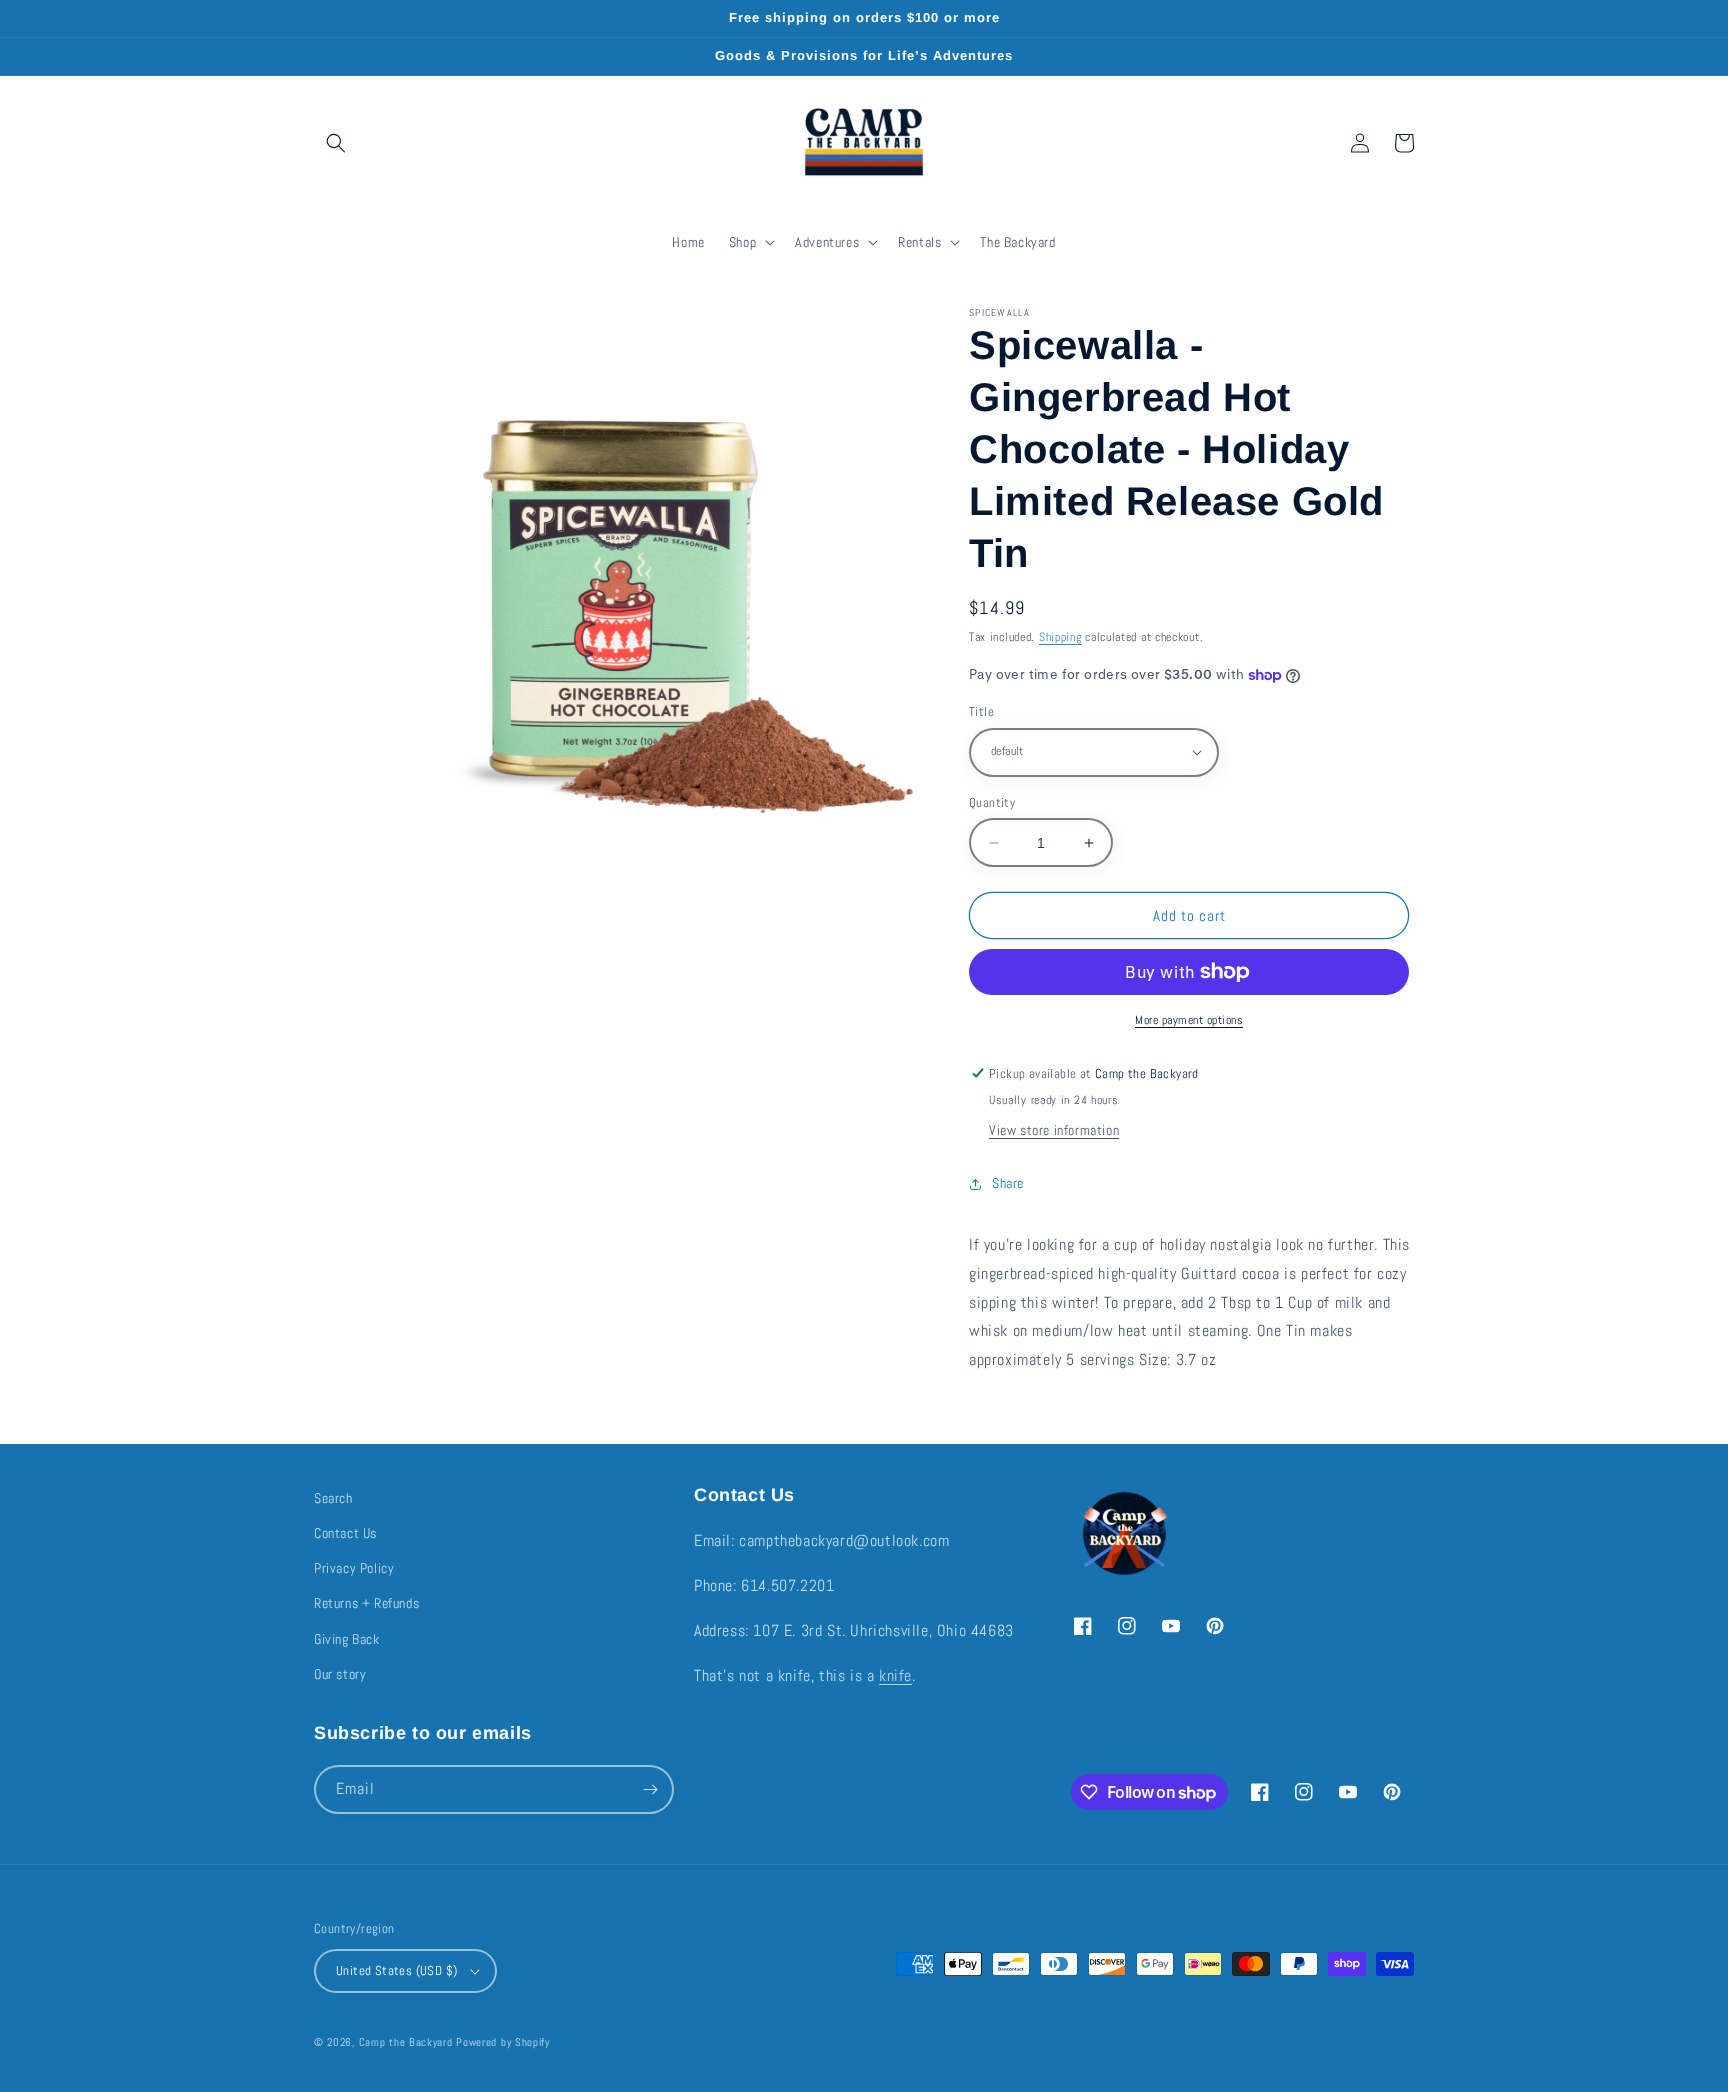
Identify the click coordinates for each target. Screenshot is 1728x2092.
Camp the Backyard (406, 2042)
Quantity (992, 802)
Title (981, 711)
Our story (340, 1674)
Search (333, 1498)
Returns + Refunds (366, 1603)
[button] (336, 143)
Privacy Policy (354, 1568)
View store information (1054, 1130)
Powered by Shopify (503, 2042)
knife (895, 1675)
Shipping (1060, 637)
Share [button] (1008, 1183)
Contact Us (345, 1533)
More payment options (1189, 1020)
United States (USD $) (396, 1970)
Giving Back (347, 1639)
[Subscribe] (650, 1789)
